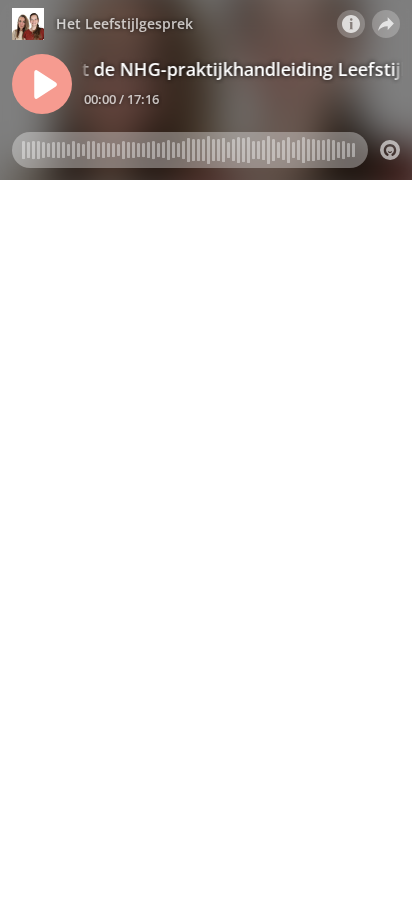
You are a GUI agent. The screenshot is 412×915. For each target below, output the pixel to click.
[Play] (42, 84)
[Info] (351, 24)
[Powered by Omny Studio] (390, 150)
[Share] (386, 24)
